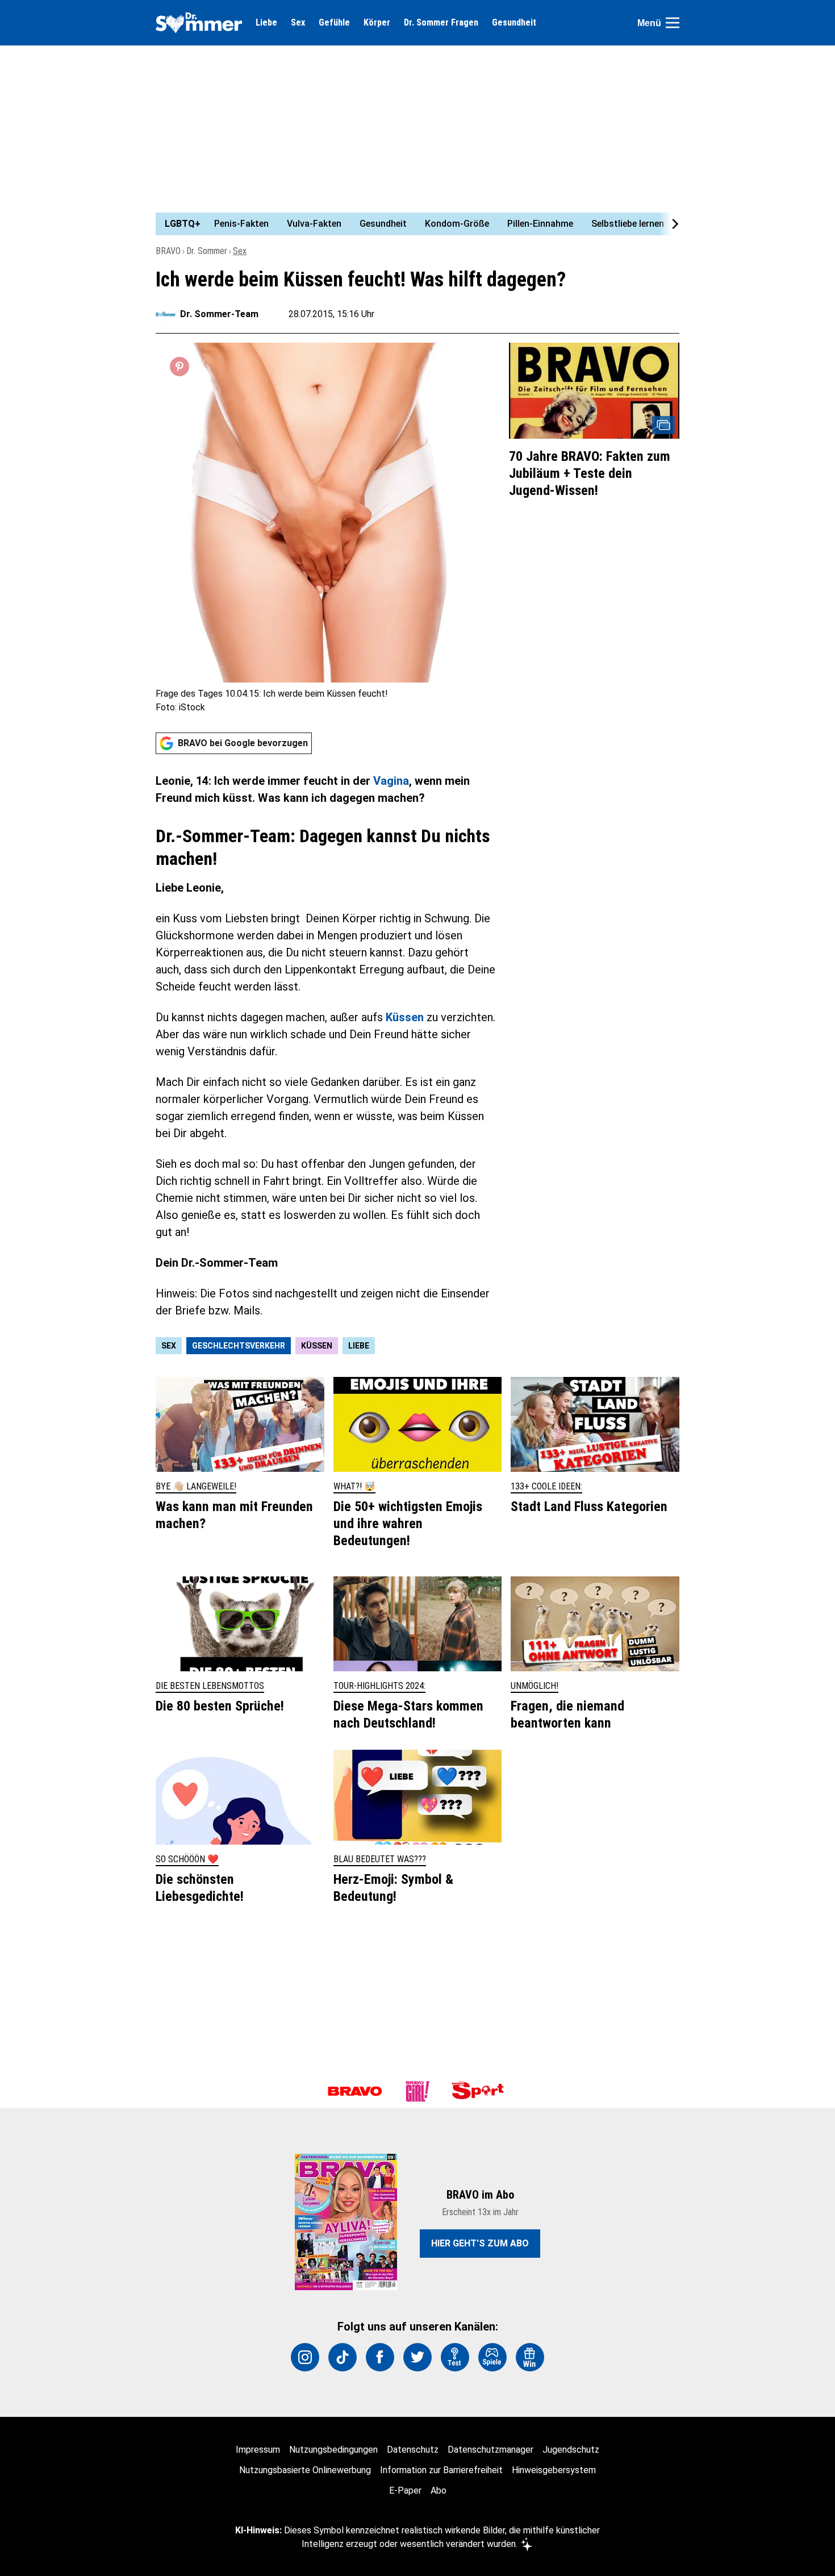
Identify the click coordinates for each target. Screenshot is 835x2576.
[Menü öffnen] (673, 23)
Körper (377, 23)
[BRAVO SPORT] (480, 2091)
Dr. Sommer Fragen (441, 23)
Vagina (391, 781)
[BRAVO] (355, 2091)
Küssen (405, 1017)
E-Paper (405, 2490)
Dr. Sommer (207, 251)
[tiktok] (343, 2357)
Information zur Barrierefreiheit (441, 2470)
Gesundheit (514, 23)
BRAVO (168, 251)
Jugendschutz (571, 2450)
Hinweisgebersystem (554, 2470)
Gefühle (334, 23)
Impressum (258, 2450)
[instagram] (305, 2357)
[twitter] (417, 2357)
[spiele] (492, 2357)
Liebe (266, 23)
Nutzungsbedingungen (333, 2450)
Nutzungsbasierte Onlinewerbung (305, 2470)
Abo (439, 2490)
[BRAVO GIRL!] (417, 2091)
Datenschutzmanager (490, 2450)
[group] (411, 224)
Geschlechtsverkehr (239, 1346)
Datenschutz (413, 2450)
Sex (298, 23)
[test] (455, 2357)
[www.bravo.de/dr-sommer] (199, 23)
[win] (530, 2357)
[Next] (669, 224)
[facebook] (380, 2357)
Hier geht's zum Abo (480, 2243)
